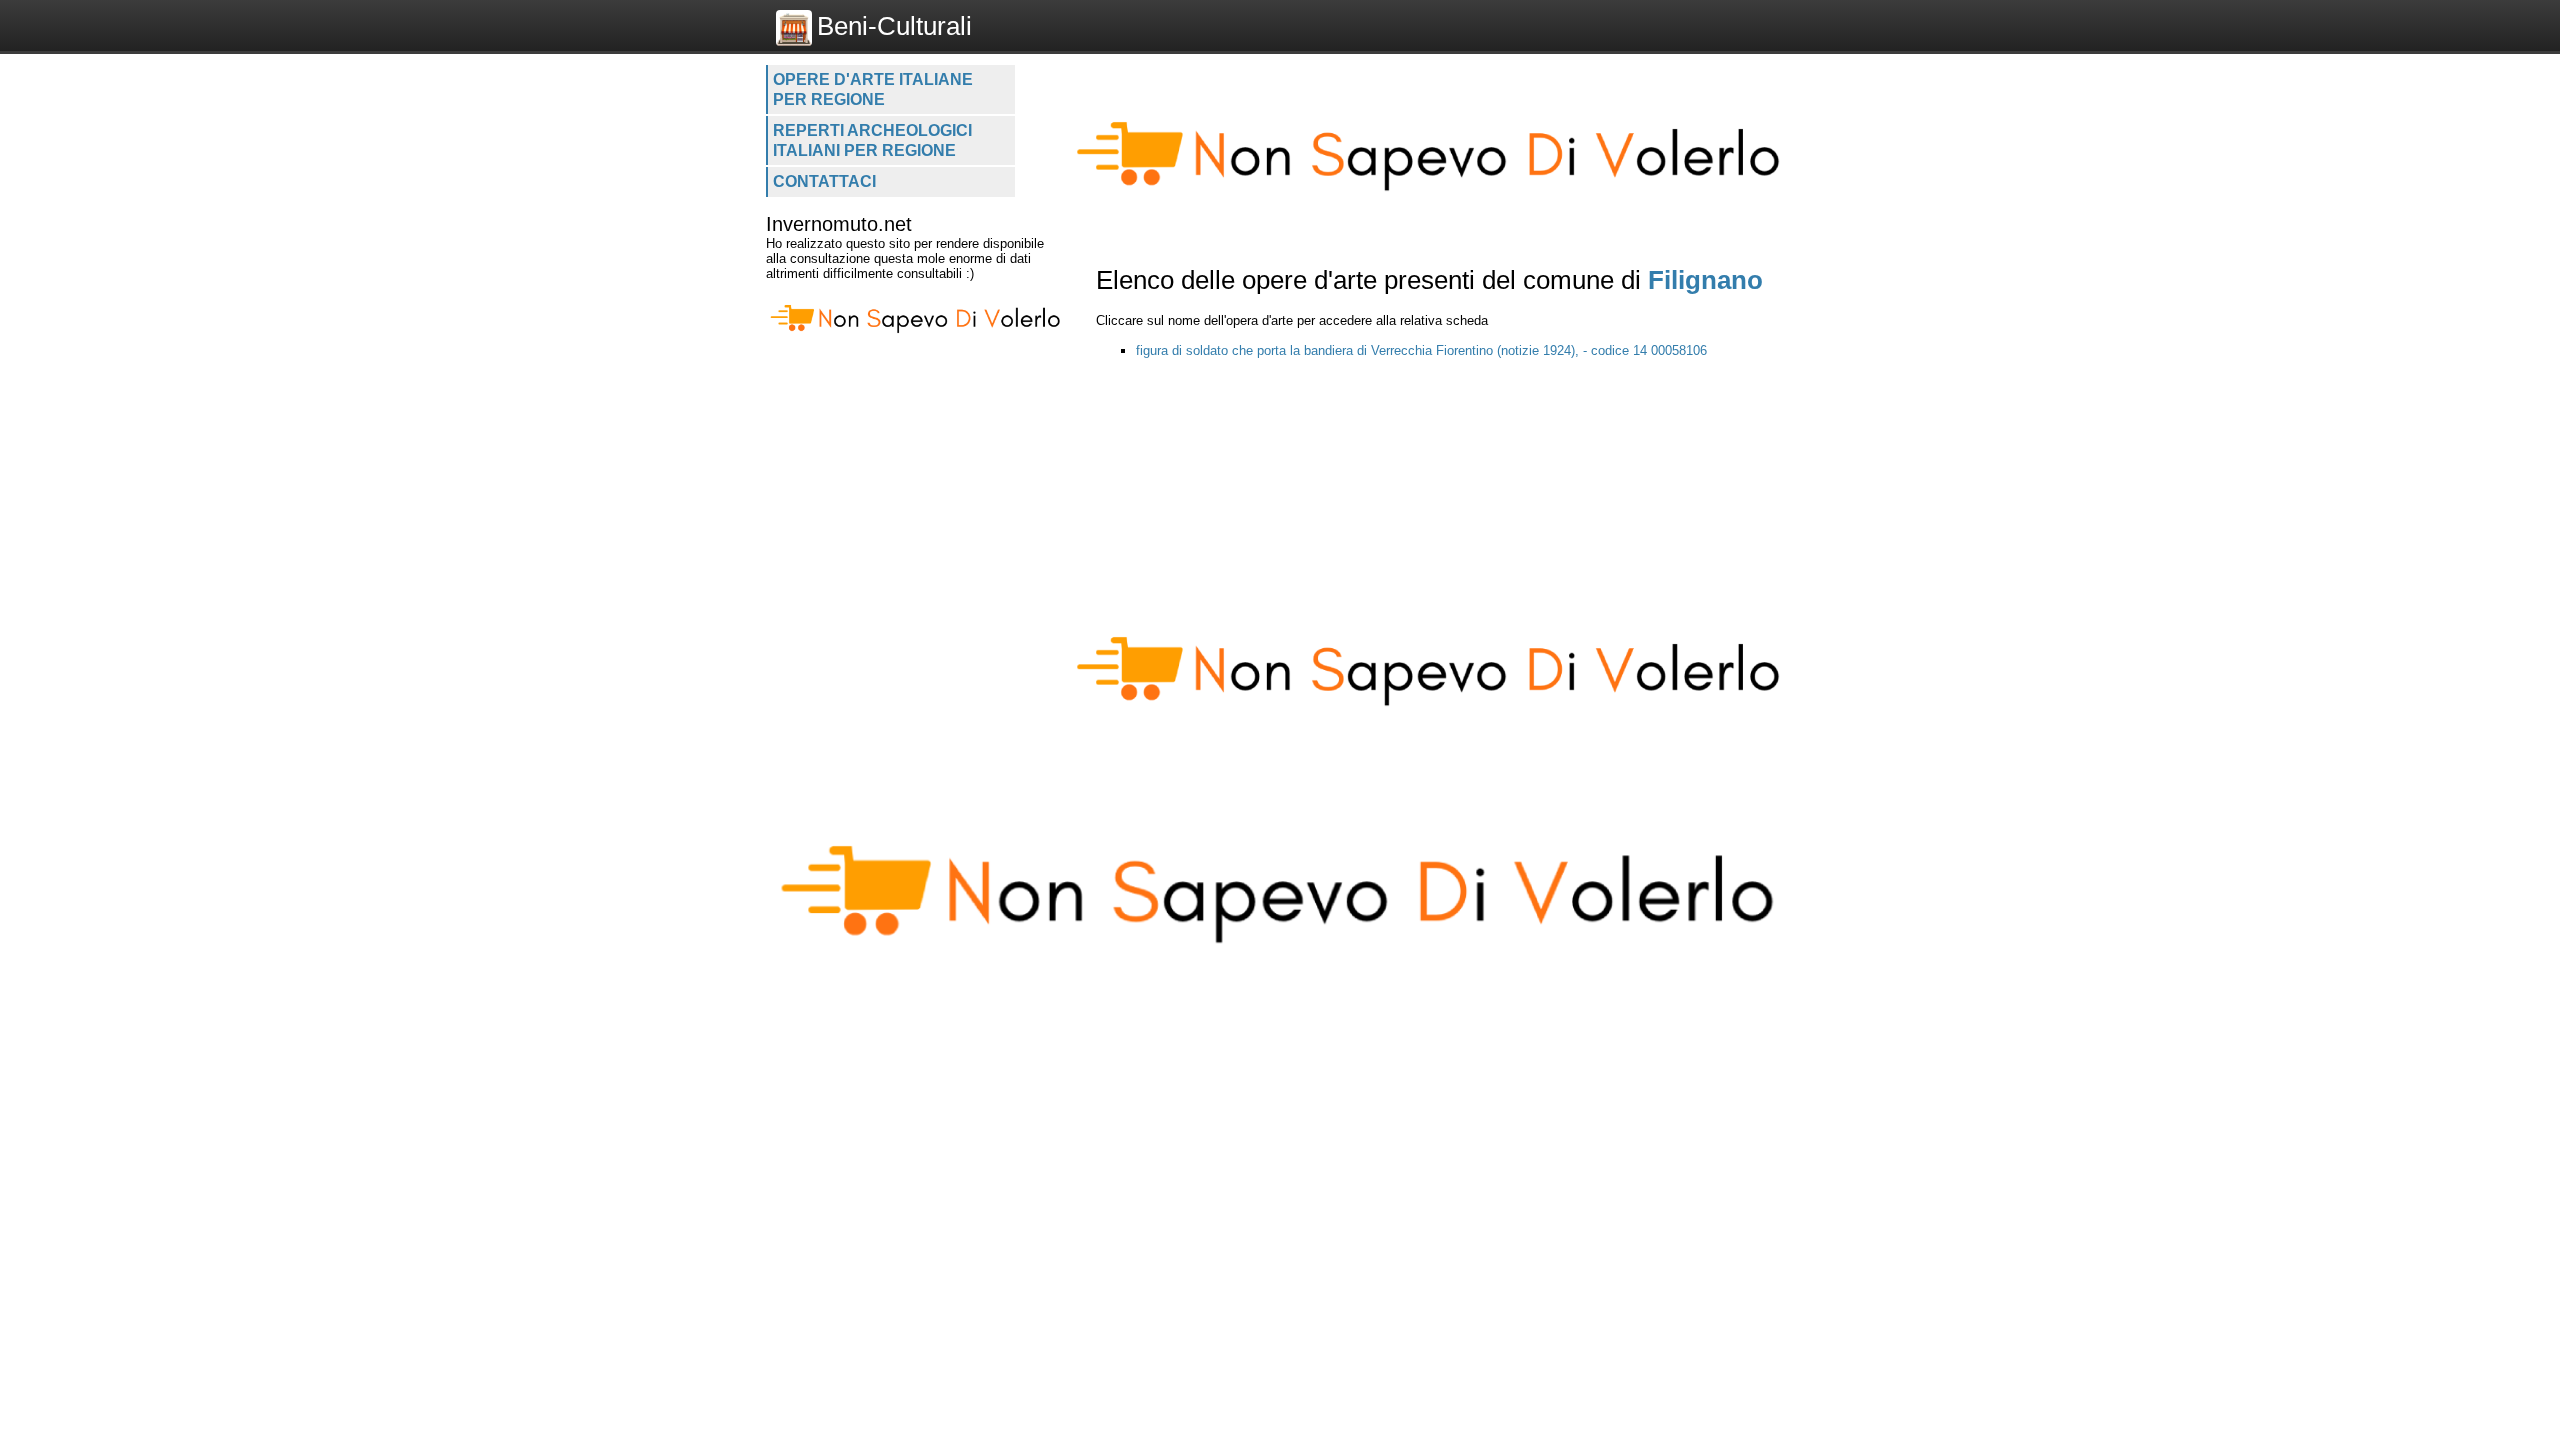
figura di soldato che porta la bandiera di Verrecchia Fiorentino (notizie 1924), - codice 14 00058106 (1421, 350)
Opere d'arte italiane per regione (873, 89)
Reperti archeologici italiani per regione (872, 140)
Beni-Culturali (894, 26)
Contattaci (824, 181)
